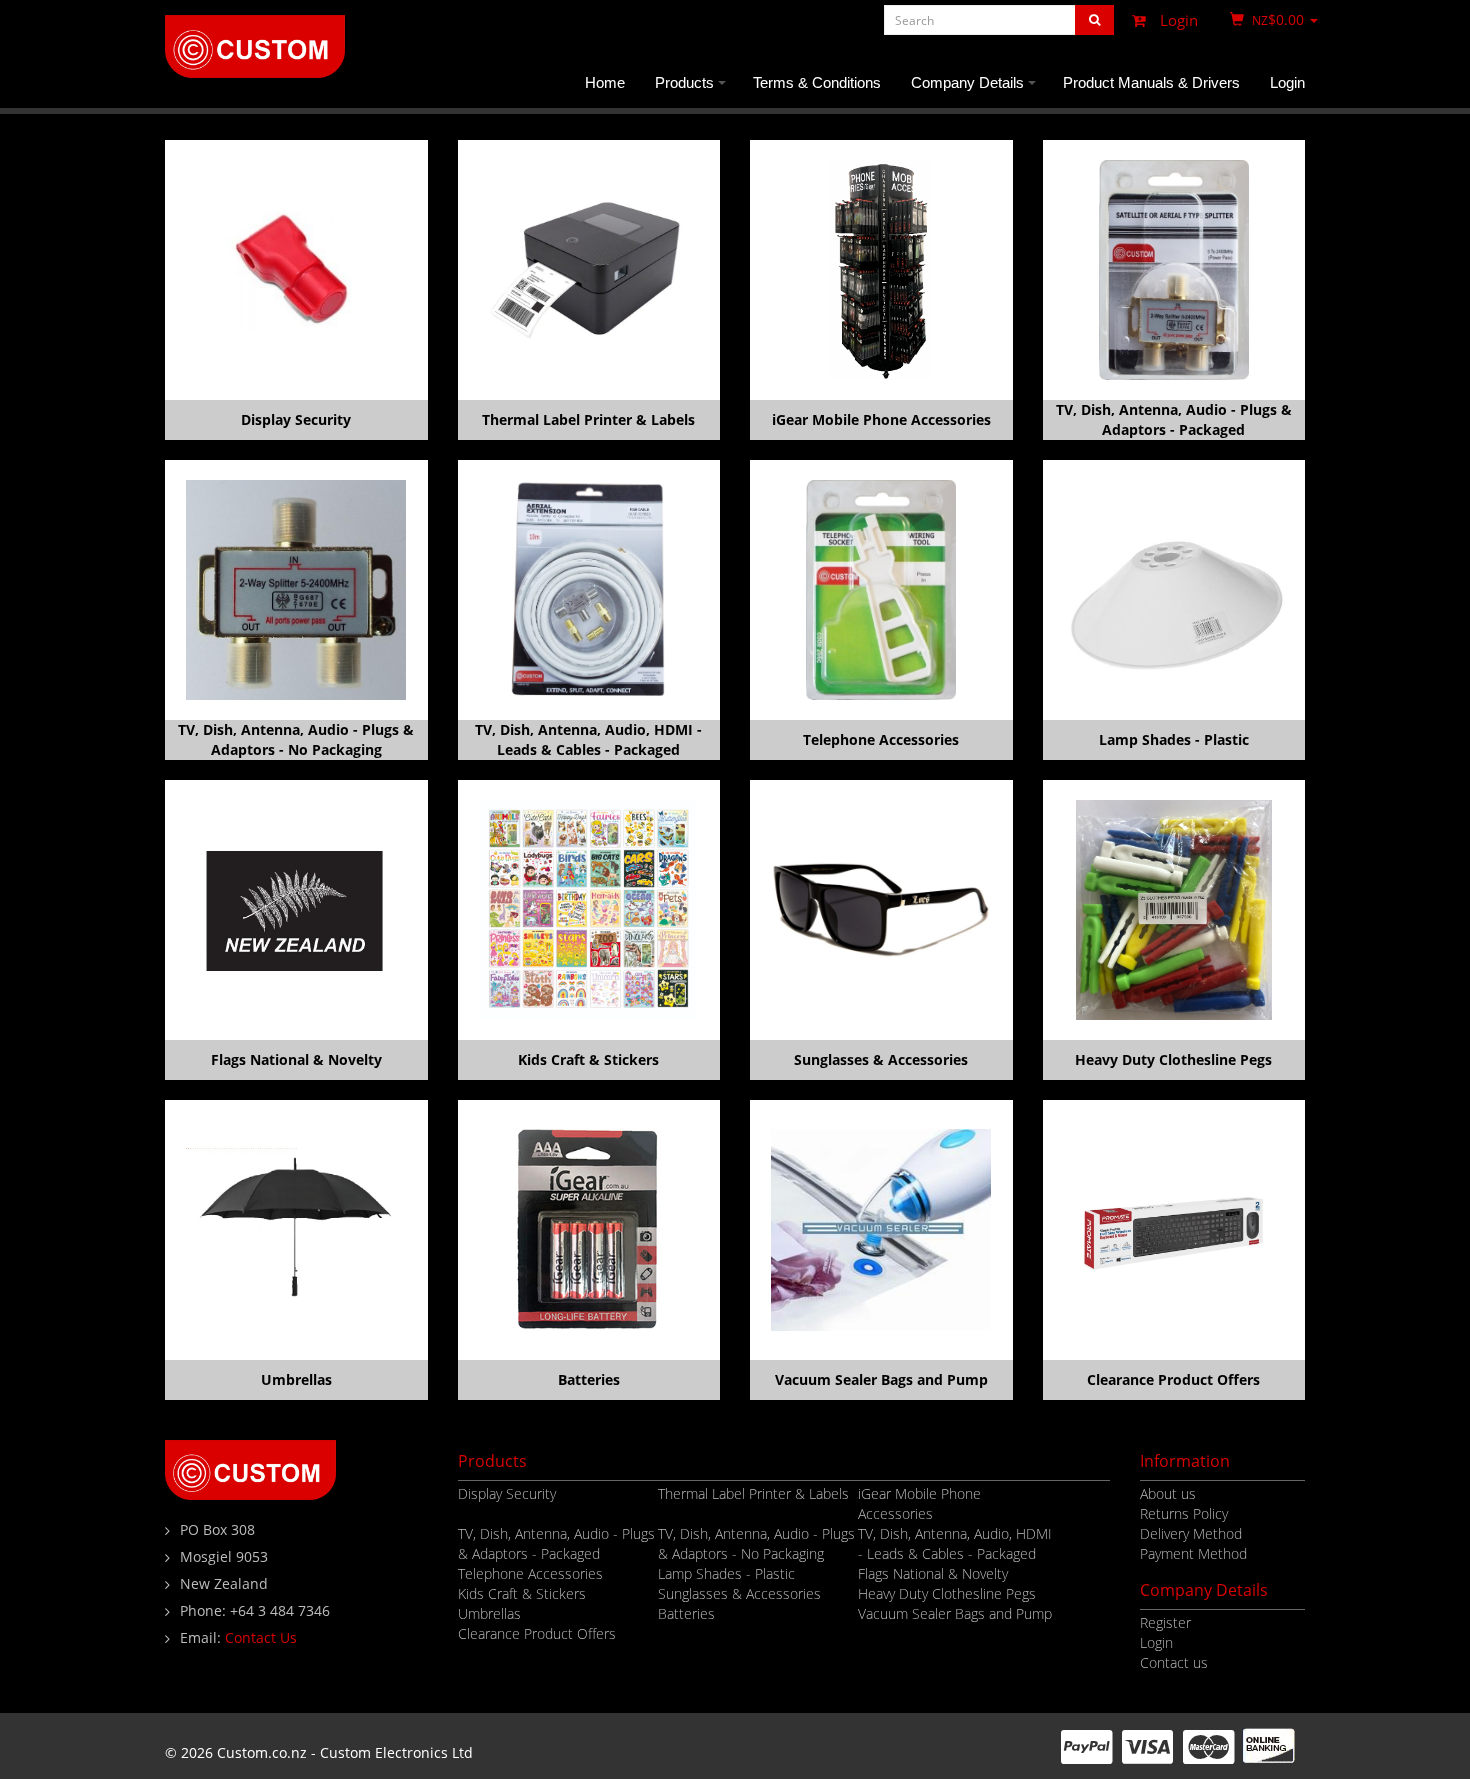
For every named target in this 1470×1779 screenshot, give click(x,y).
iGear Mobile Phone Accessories (881, 419)
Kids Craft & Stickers (588, 1059)
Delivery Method (1191, 1533)
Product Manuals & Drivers (1151, 82)
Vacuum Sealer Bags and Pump (881, 1379)
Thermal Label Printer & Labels (588, 419)
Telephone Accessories (881, 739)
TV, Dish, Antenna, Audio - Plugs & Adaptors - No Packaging (296, 739)
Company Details (976, 91)
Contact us (1174, 1662)
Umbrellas (296, 1379)
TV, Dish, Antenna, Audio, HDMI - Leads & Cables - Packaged (588, 739)
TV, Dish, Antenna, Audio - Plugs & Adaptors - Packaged (1174, 419)
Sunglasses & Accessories (881, 1059)
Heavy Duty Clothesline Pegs (1173, 1059)
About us (1168, 1493)
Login (1177, 20)
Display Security (296, 419)
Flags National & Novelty (296, 1059)
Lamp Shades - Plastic (1174, 739)
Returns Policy (1184, 1513)
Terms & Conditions (817, 82)
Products (693, 91)
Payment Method (1193, 1553)
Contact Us (261, 1637)
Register (1165, 1622)
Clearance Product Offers (1173, 1379)
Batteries (589, 1379)
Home (605, 82)
